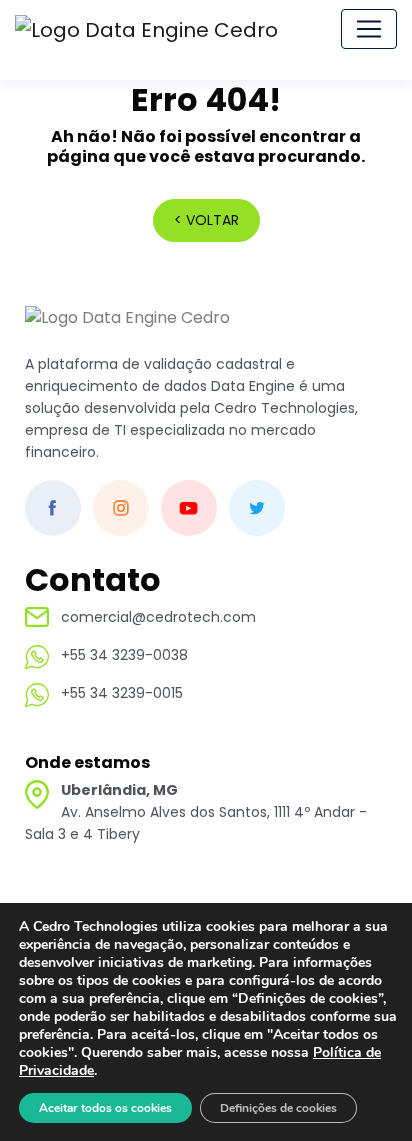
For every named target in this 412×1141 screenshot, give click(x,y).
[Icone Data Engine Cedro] (148, 29)
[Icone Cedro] (127, 328)
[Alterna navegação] (369, 29)
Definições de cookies (278, 1108)
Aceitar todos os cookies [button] (105, 1108)
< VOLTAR (206, 220)
